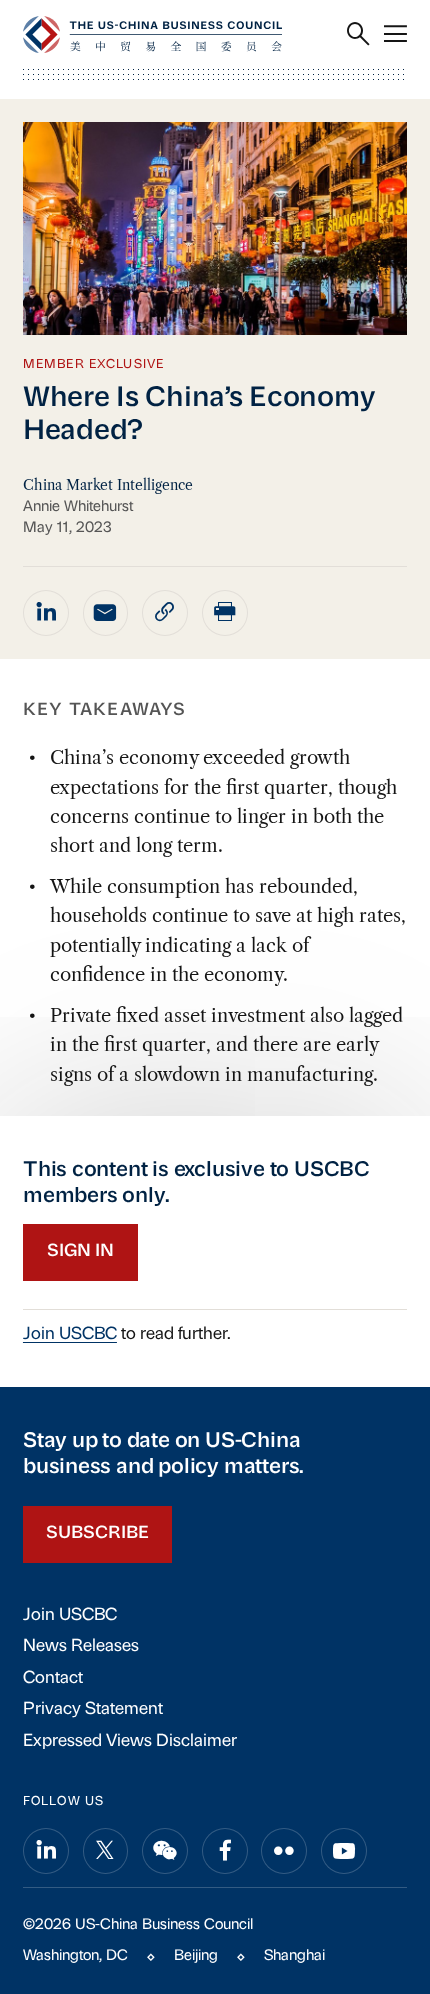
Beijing (196, 1956)
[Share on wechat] (165, 1851)
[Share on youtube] (344, 1851)
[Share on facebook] (225, 1851)
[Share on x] (106, 1851)
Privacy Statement (93, 1709)
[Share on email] (106, 613)
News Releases (81, 1646)
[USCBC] (152, 34)
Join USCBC (70, 1334)
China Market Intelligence (108, 485)
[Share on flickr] (284, 1851)
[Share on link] (165, 613)
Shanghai (294, 1956)
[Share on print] (225, 613)
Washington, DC (75, 1956)
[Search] (358, 35)
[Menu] (395, 35)
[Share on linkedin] (46, 613)
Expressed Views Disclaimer (130, 1741)
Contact (53, 1678)
